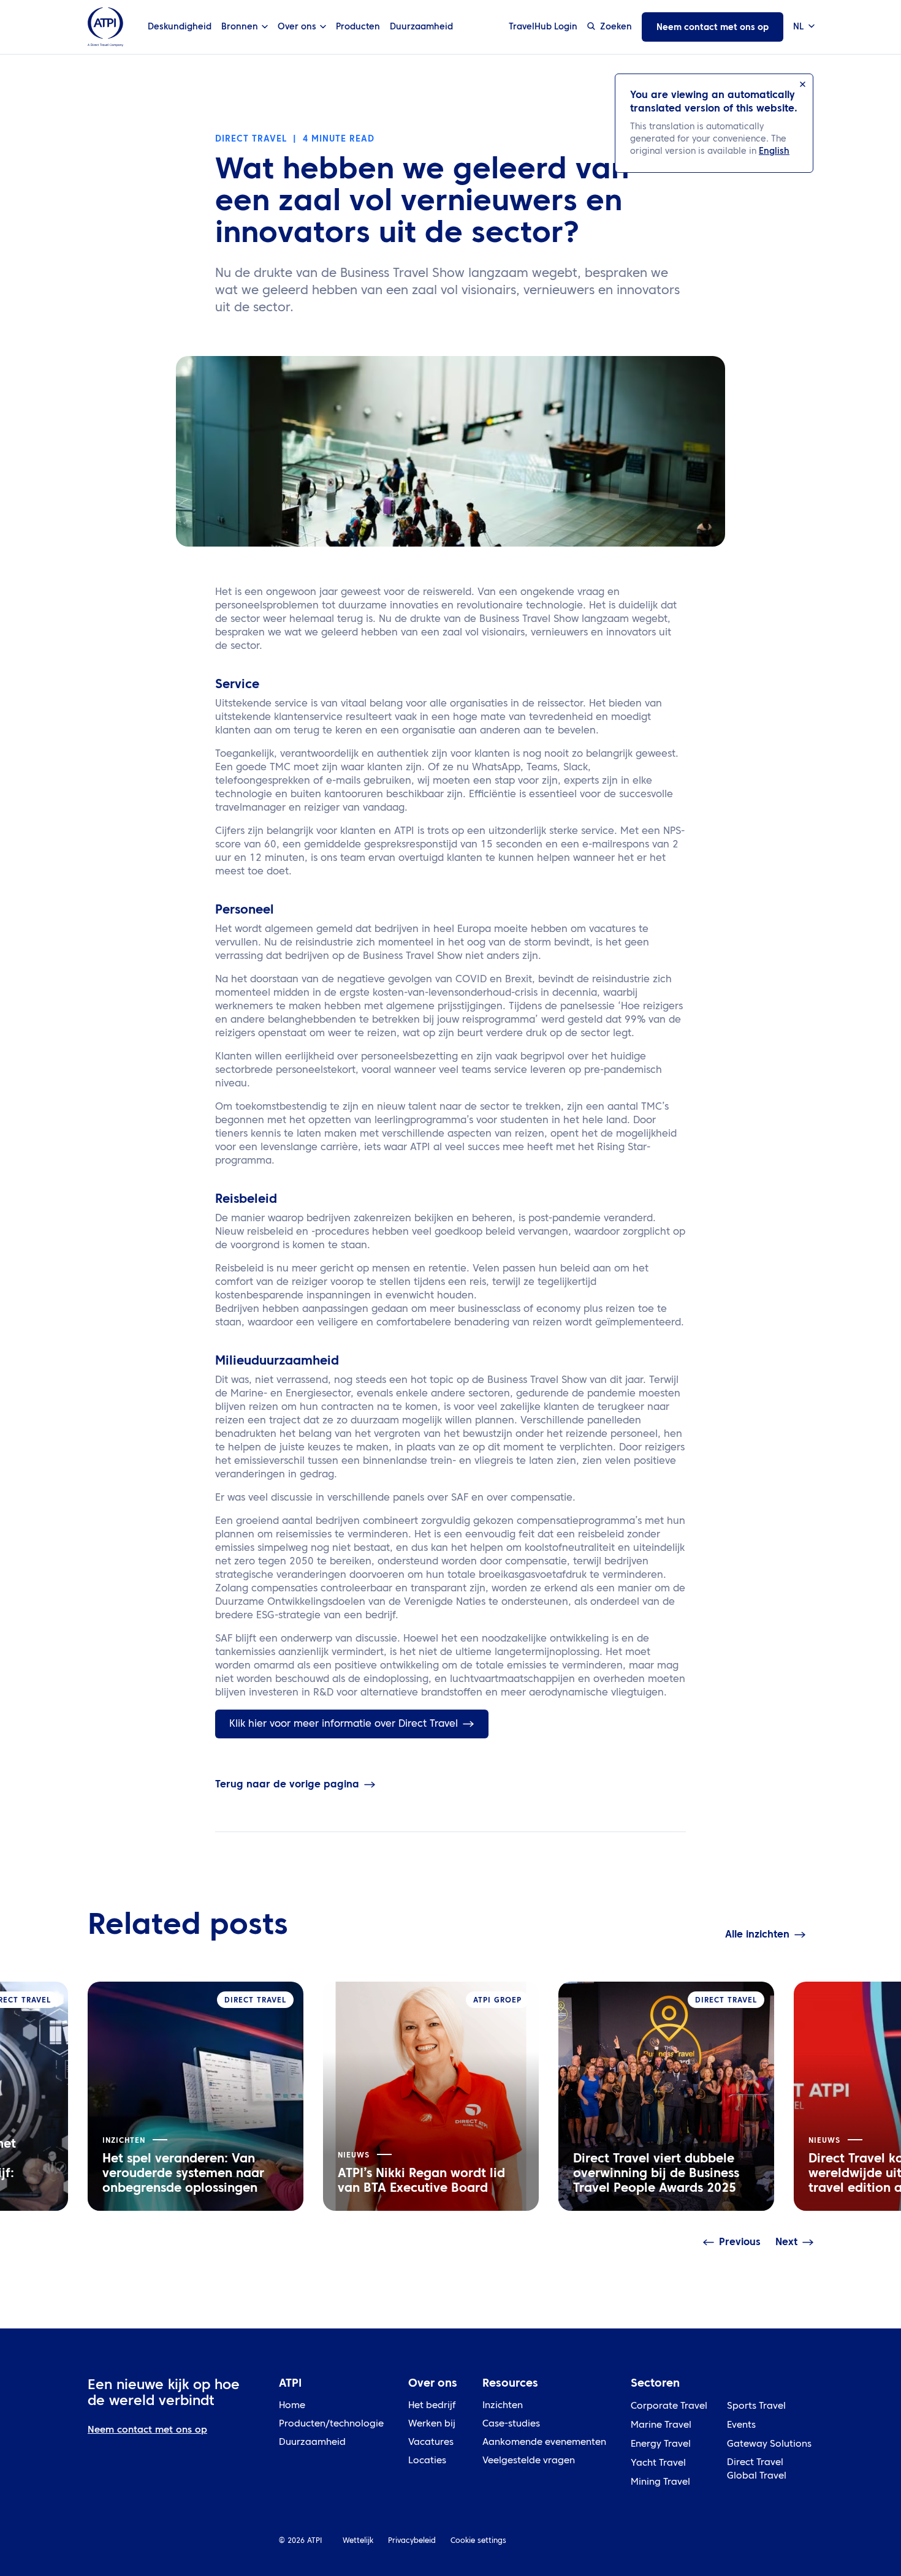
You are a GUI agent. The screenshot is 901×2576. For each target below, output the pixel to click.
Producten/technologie (331, 2424)
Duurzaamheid (421, 27)
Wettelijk (358, 2541)
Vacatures (431, 2443)
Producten (358, 27)
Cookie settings (478, 2541)
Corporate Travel (669, 2407)
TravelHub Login (543, 27)
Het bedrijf (432, 2406)
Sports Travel (756, 2407)
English (774, 151)
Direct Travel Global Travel (757, 2470)
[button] (803, 27)
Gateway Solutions (769, 2445)
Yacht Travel (658, 2464)
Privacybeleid (412, 2541)
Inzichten (503, 2406)
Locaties (427, 2461)
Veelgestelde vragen (529, 2461)
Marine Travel (661, 2426)
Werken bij (432, 2424)
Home (292, 2406)
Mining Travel (660, 2483)
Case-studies (511, 2424)
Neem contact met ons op (713, 28)
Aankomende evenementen (544, 2443)
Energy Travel (661, 2445)
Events (741, 2426)
